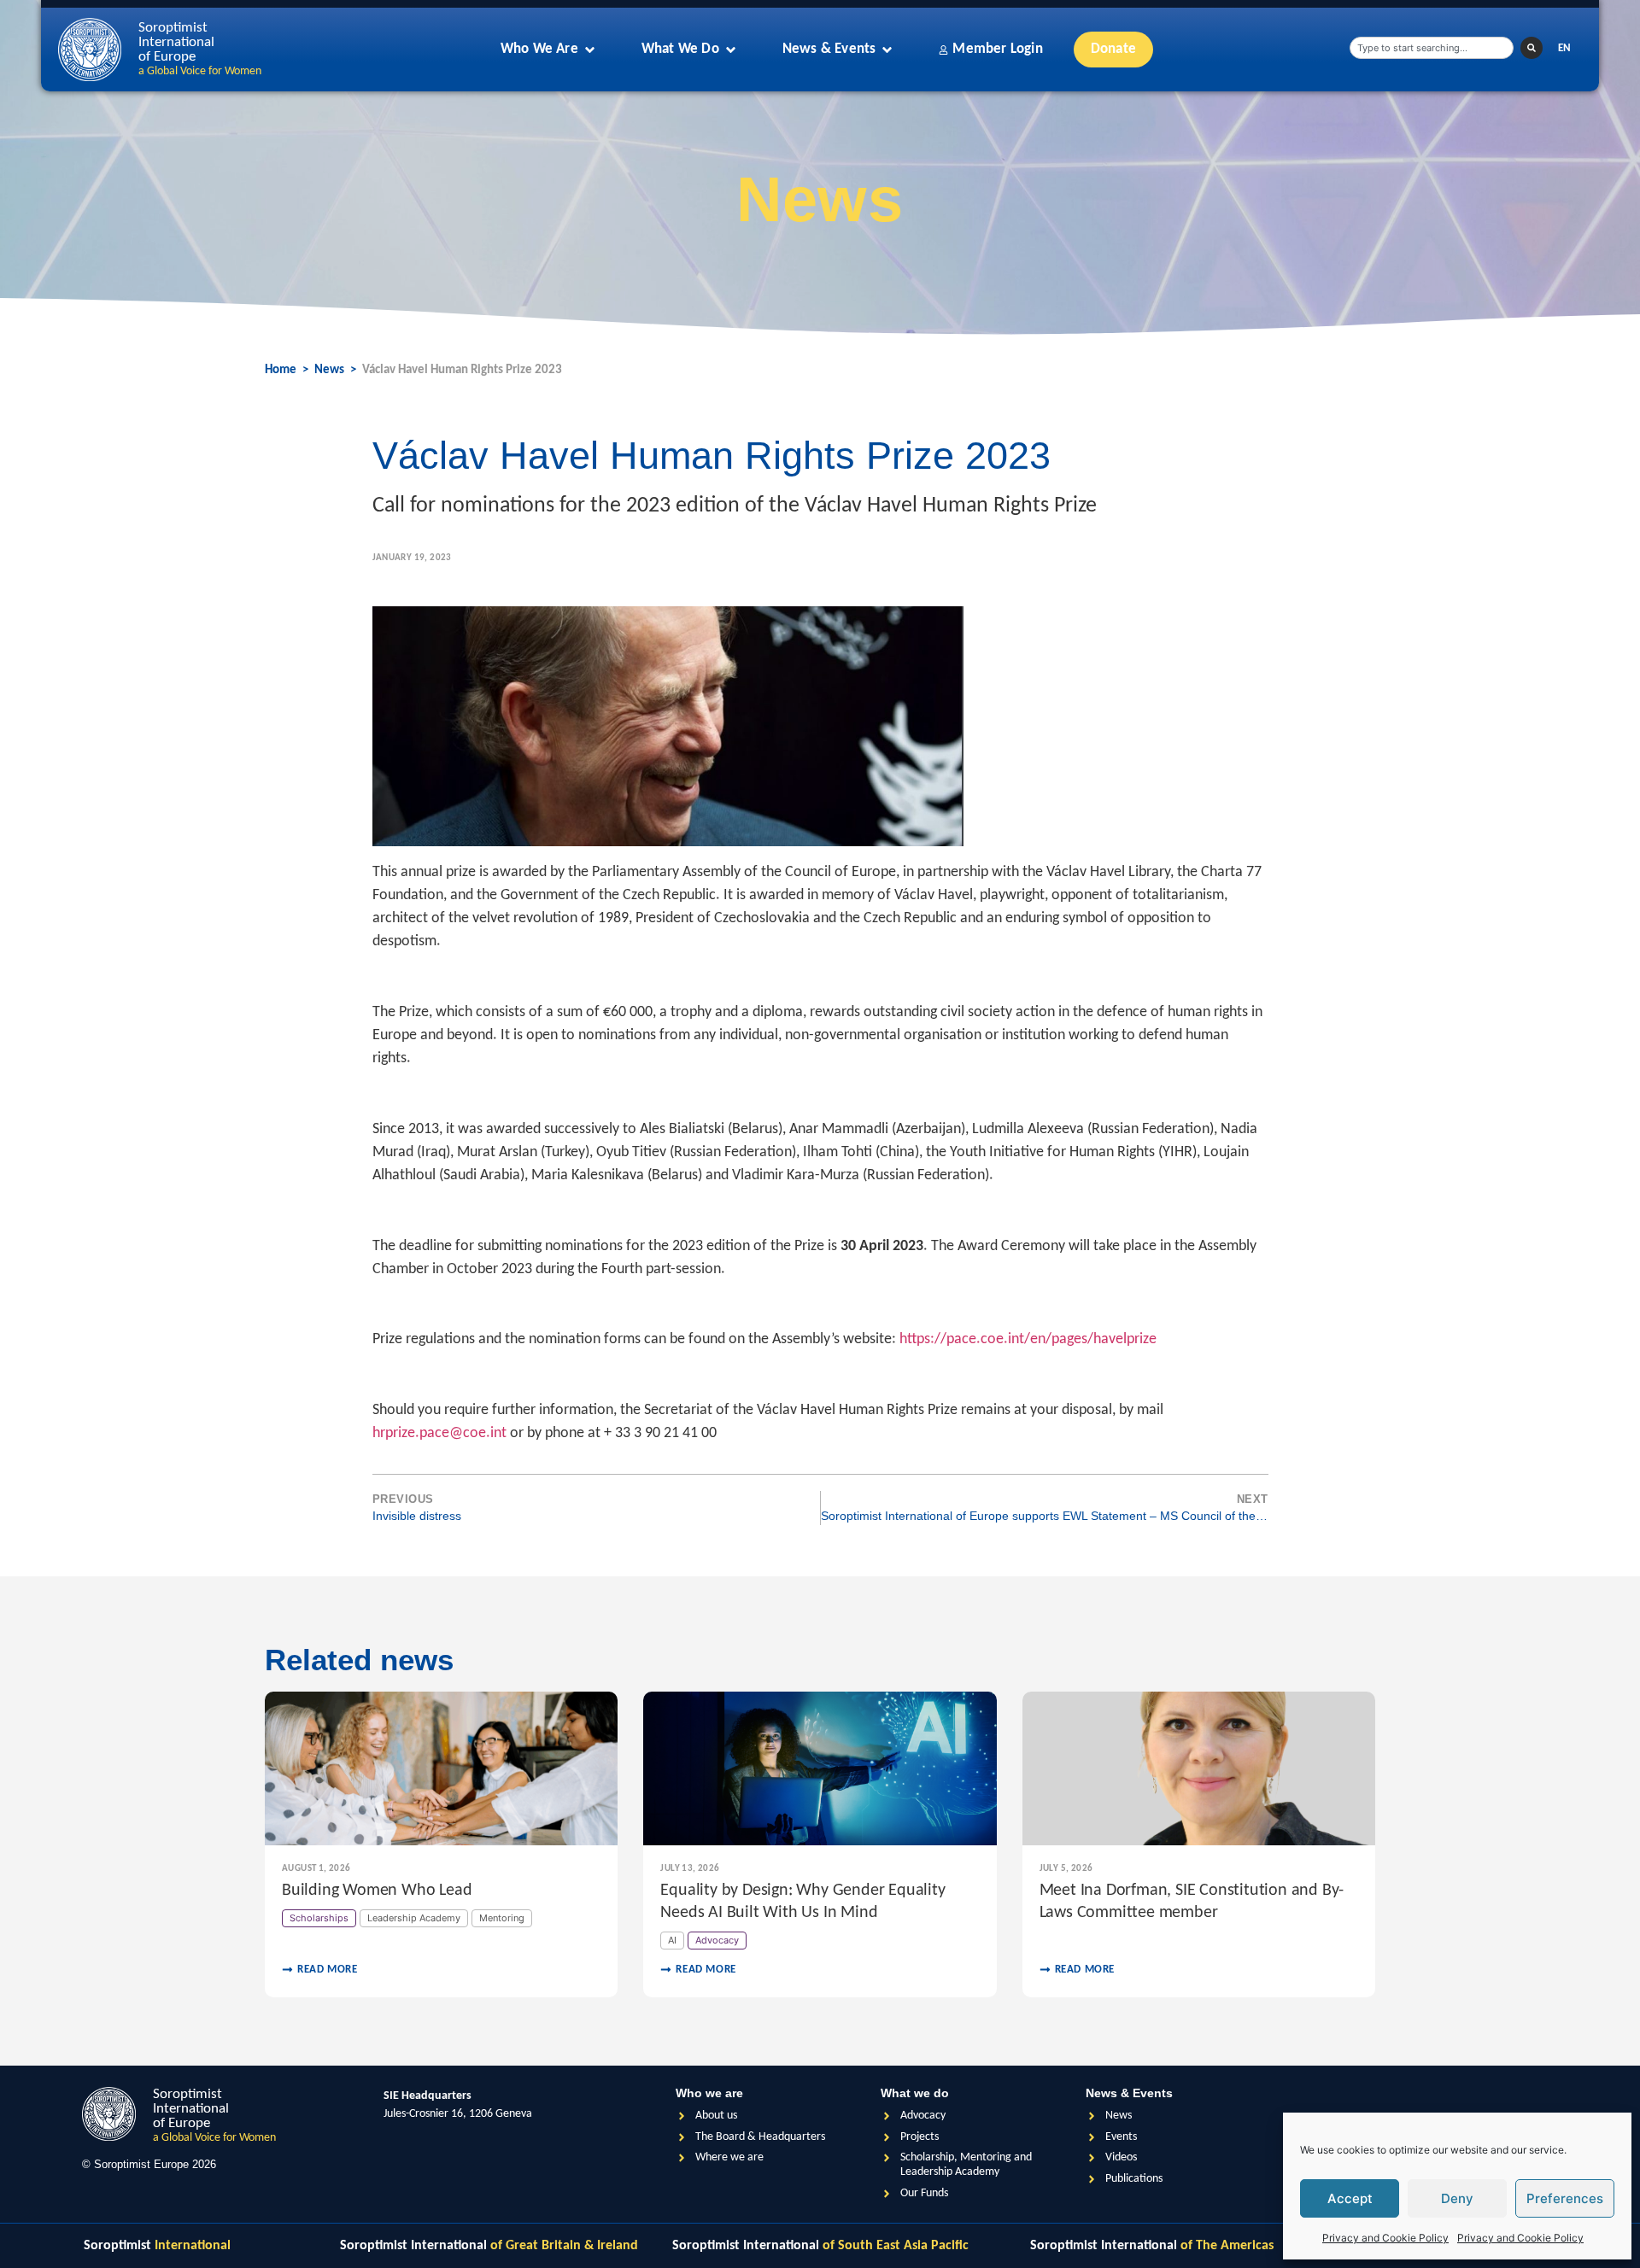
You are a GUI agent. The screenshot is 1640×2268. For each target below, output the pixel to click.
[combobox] (1432, 48)
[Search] (1532, 48)
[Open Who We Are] (590, 50)
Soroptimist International (489, 2246)
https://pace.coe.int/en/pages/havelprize (1028, 1339)
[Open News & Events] (887, 50)
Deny (1457, 2198)
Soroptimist (157, 2246)
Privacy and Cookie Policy (1385, 2238)
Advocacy (717, 1940)
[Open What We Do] (731, 50)
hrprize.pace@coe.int (439, 1433)
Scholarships (319, 1918)
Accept (1350, 2198)
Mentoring (502, 1918)
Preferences (1565, 2198)
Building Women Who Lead (377, 1891)
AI (672, 1940)
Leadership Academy (414, 1918)
